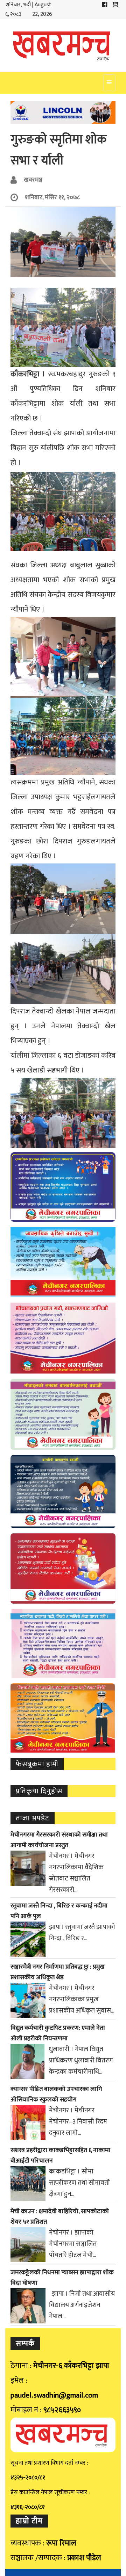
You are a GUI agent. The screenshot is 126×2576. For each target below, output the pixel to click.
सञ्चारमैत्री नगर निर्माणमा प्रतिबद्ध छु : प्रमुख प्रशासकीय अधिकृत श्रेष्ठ (58, 1972)
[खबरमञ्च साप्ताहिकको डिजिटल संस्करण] (63, 45)
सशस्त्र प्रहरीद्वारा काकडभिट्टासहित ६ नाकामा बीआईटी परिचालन (60, 2156)
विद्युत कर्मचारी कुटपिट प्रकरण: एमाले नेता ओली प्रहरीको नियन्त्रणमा (58, 2033)
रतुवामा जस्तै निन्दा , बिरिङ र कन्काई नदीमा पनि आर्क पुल (59, 1911)
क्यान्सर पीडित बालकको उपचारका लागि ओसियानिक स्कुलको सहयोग (56, 2094)
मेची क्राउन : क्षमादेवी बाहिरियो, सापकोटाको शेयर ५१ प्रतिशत (60, 2217)
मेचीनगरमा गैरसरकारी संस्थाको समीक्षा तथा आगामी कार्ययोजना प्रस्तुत (59, 1840)
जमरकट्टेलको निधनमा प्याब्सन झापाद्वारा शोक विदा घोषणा (62, 2278)
